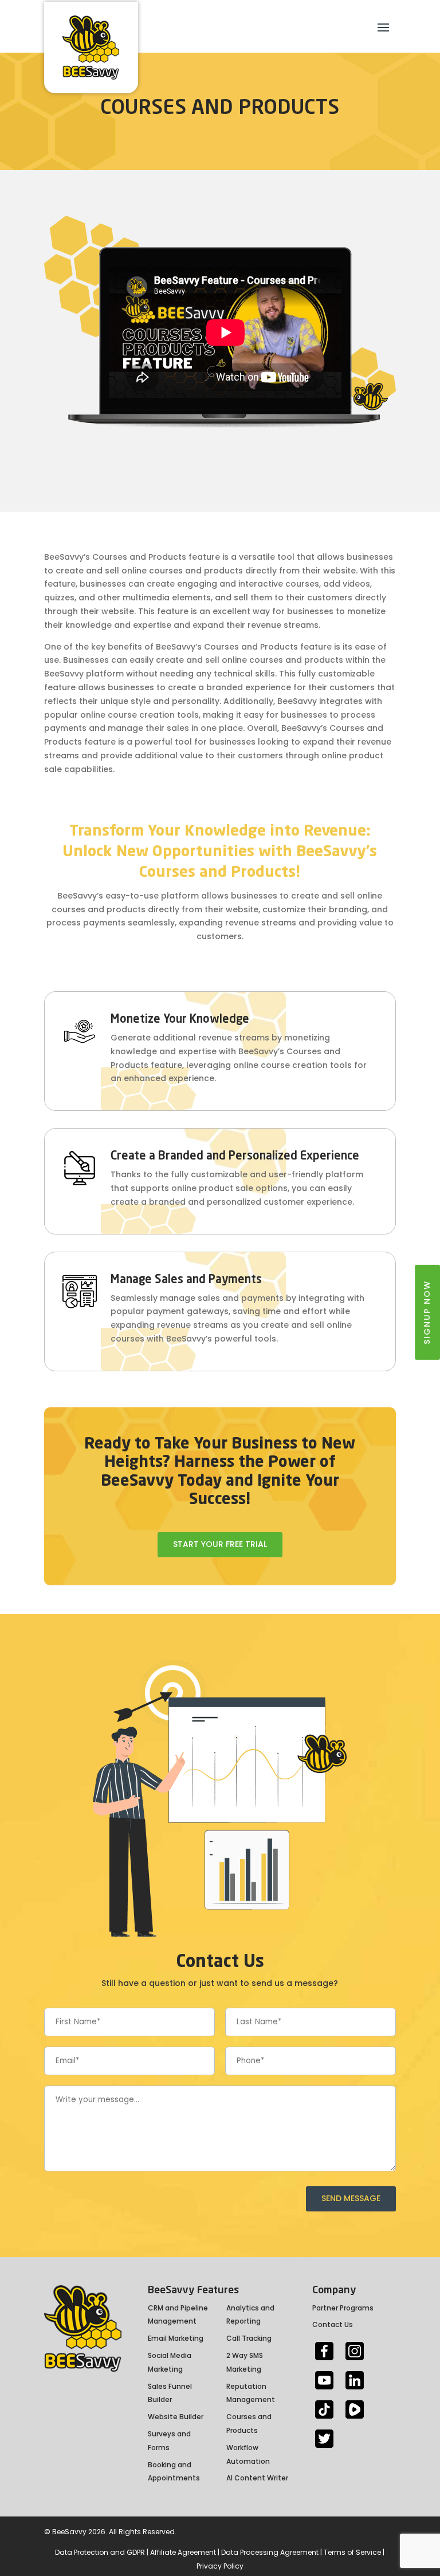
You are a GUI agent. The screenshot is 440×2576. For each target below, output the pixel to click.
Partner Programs (343, 2308)
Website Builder (176, 2417)
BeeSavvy (69, 2532)
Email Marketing (176, 2338)
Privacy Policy (220, 2566)
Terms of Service (352, 2552)
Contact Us (333, 2324)
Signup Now (427, 1312)
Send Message (351, 2198)
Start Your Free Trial (220, 1544)
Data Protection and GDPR (100, 2552)
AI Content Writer (257, 2478)
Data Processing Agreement (270, 2552)
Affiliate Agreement (183, 2552)
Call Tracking (249, 2338)
